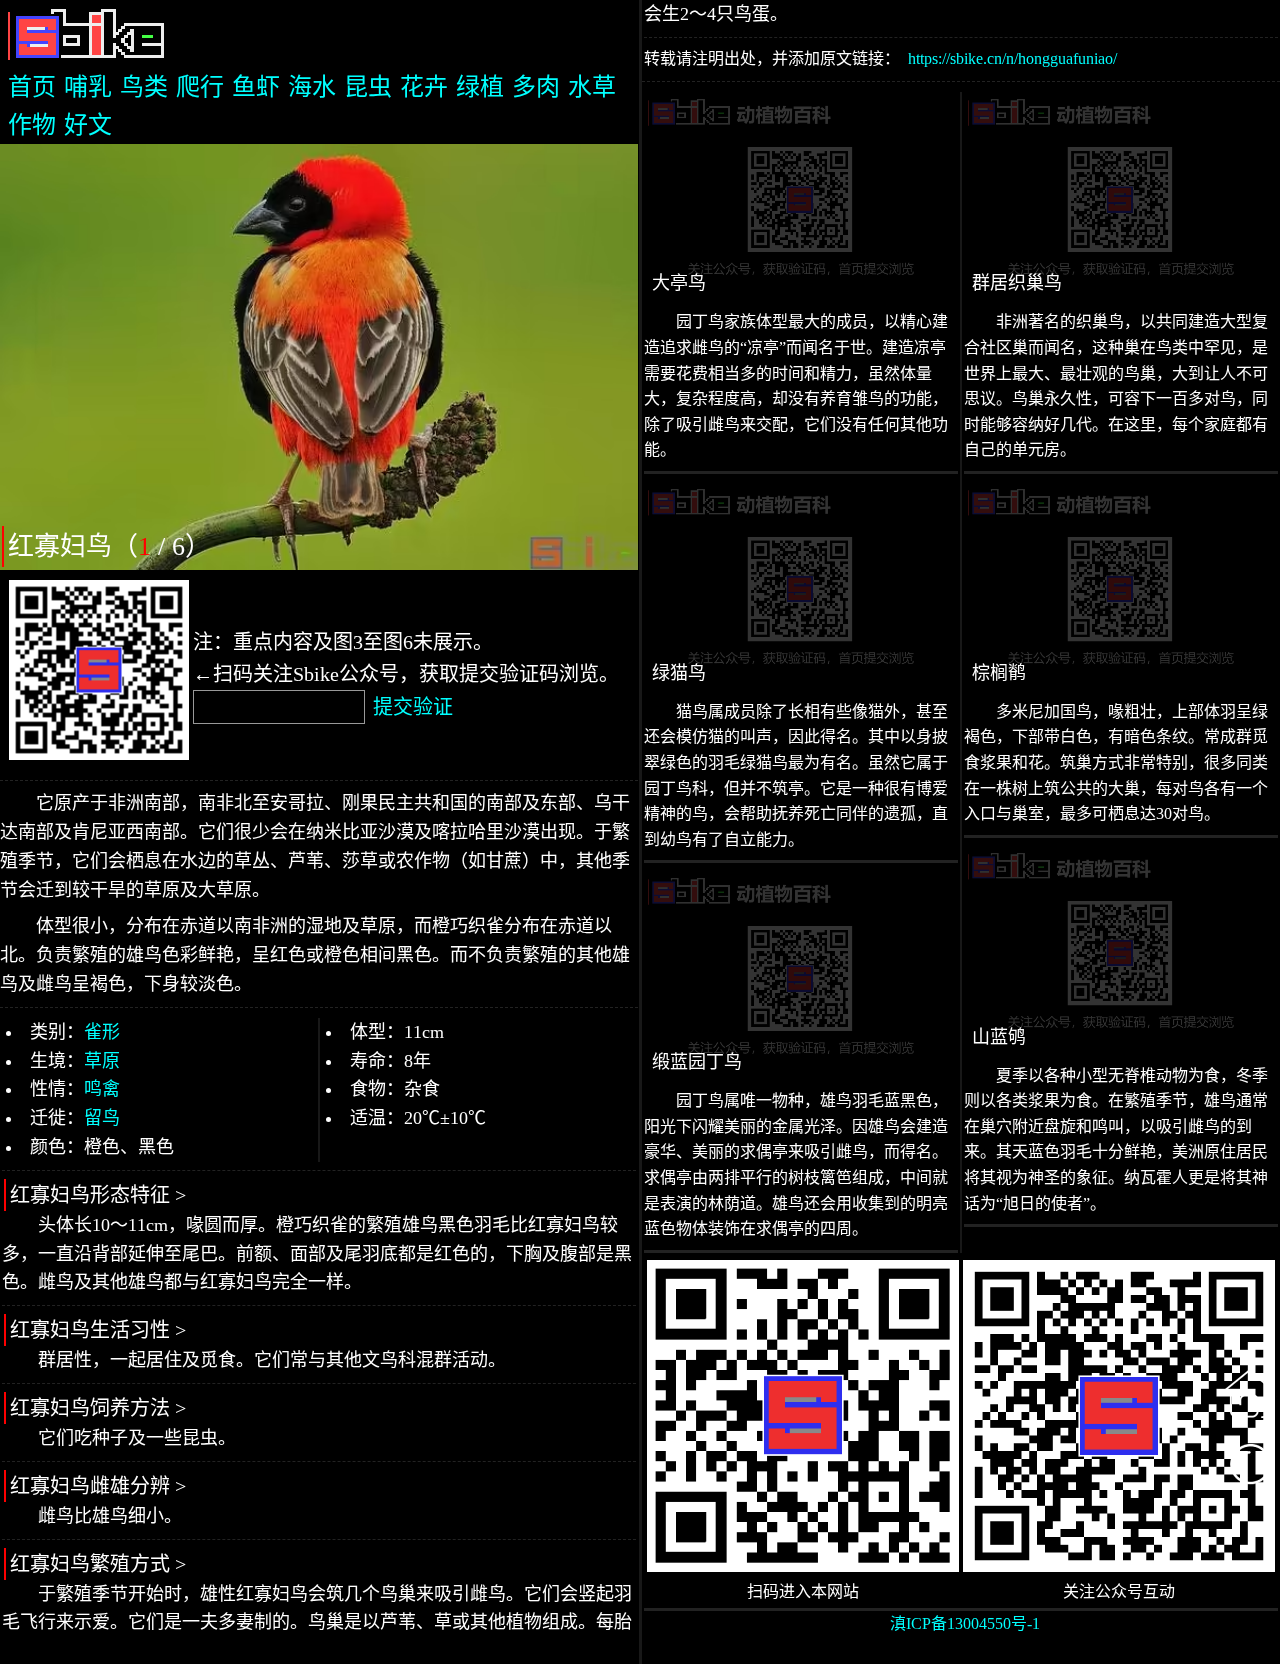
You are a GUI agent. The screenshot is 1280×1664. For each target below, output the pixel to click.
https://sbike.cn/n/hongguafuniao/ (1012, 58)
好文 (88, 125)
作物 (32, 125)
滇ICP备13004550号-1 (965, 1623)
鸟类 (144, 87)
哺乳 (88, 87)
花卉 (424, 87)
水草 (592, 87)
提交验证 (413, 707)
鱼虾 (256, 87)
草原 (102, 1061)
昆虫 (368, 87)
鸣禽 (102, 1089)
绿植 (480, 87)
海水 (312, 87)
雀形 (102, 1032)
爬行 (200, 87)
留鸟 (102, 1118)
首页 (32, 87)
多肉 (536, 87)
